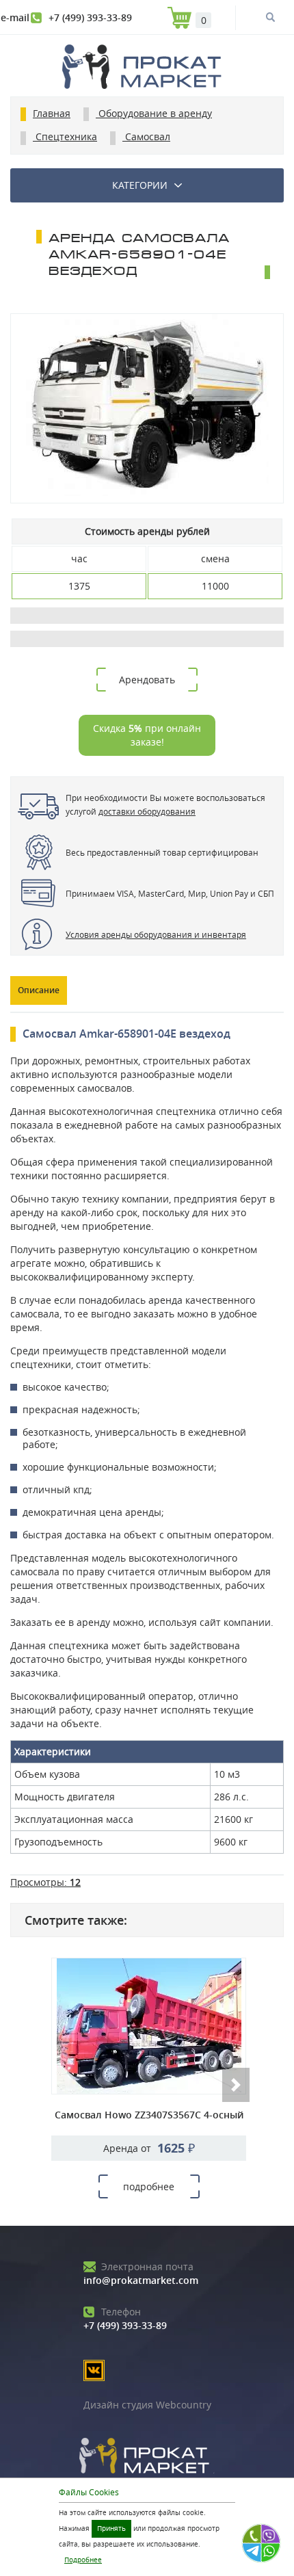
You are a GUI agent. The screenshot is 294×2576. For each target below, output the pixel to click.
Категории (140, 185)
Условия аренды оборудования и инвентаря (156, 934)
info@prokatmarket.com (141, 2273)
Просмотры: (45, 1882)
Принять (111, 2528)
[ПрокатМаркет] (147, 68)
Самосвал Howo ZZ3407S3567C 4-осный (149, 2115)
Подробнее (83, 2560)
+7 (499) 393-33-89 (90, 17)
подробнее (149, 2186)
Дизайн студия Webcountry (147, 2405)
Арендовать (147, 680)
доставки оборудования (147, 811)
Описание (39, 990)
